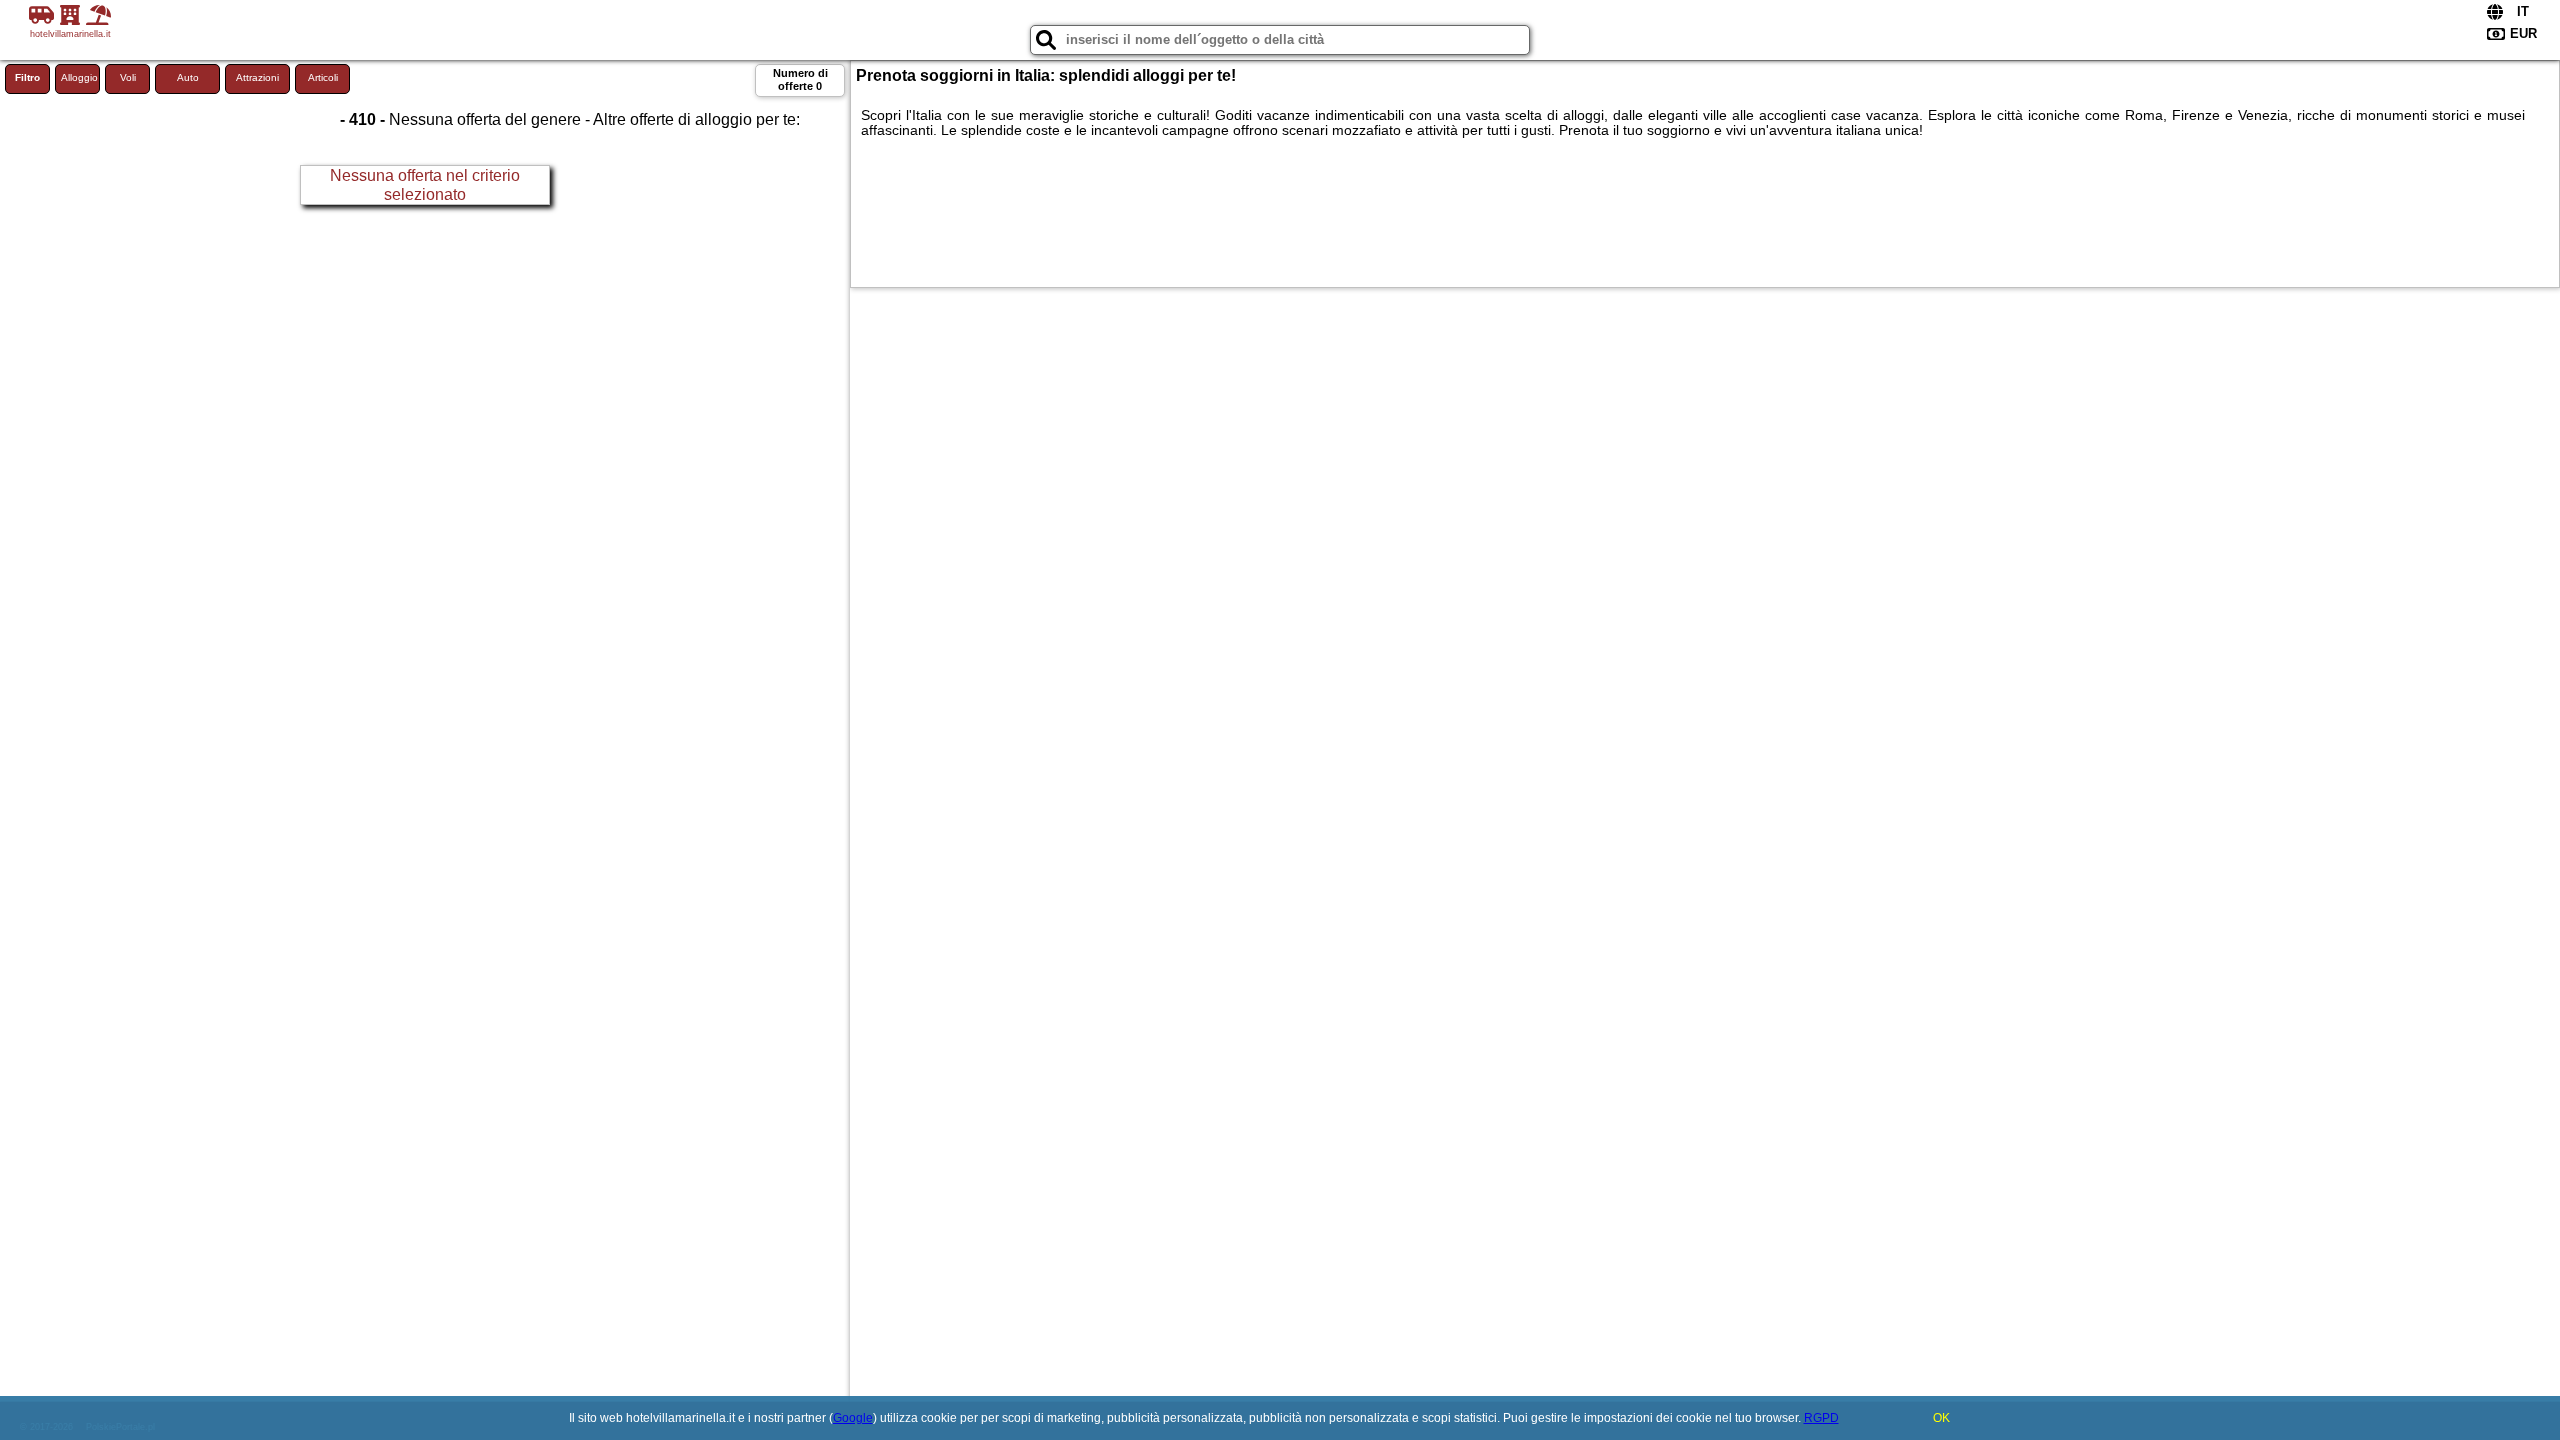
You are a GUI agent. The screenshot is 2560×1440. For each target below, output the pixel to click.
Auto (188, 77)
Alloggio (79, 77)
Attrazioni (257, 77)
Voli (128, 77)
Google (853, 1418)
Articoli (323, 77)
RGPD (1821, 1418)
